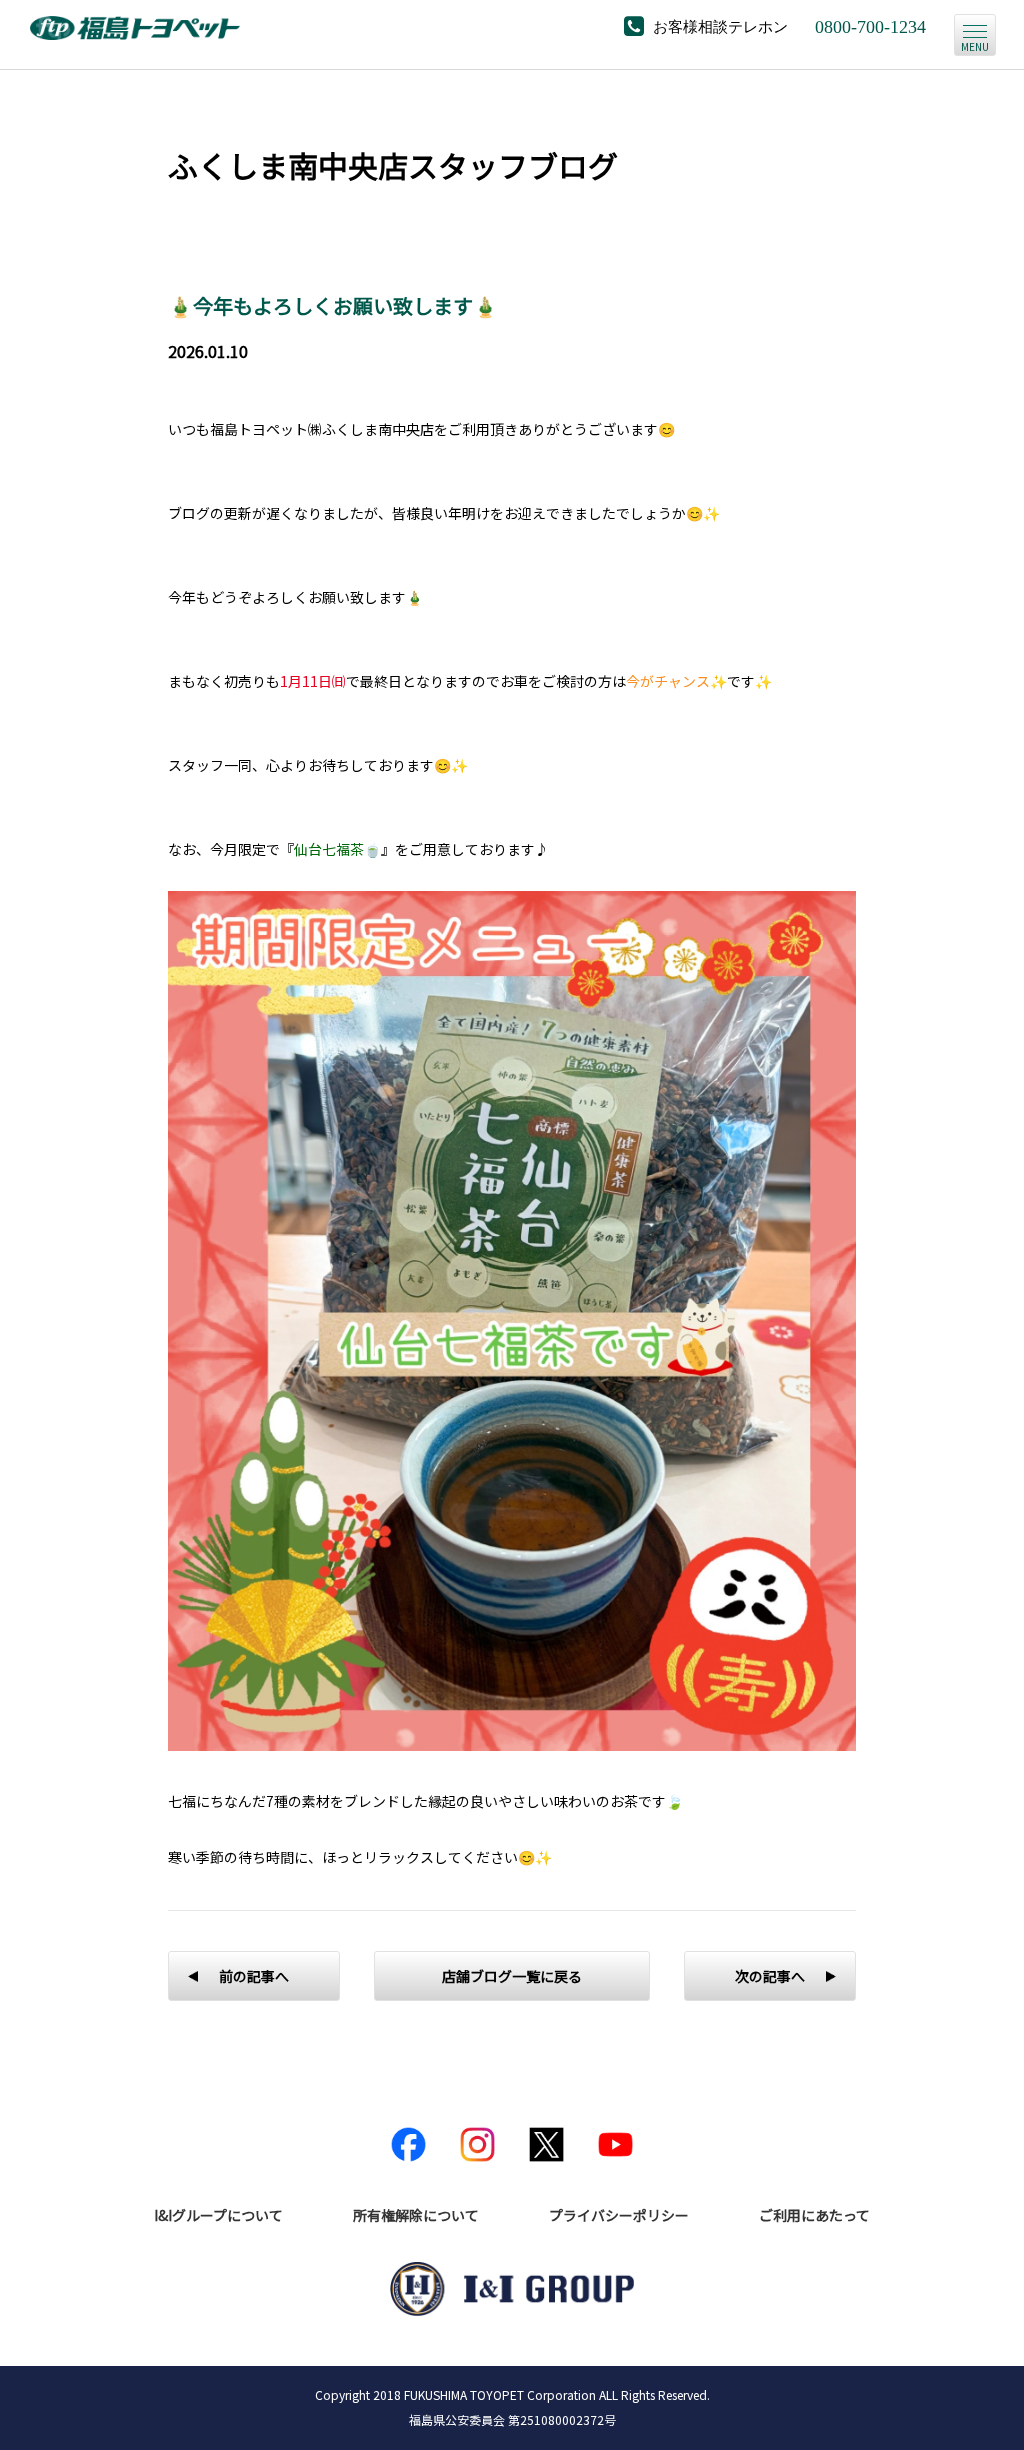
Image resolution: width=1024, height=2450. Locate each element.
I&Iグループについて (218, 2215)
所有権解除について (416, 2215)
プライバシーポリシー (619, 2215)
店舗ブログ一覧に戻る (512, 1976)
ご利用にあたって (814, 2215)
